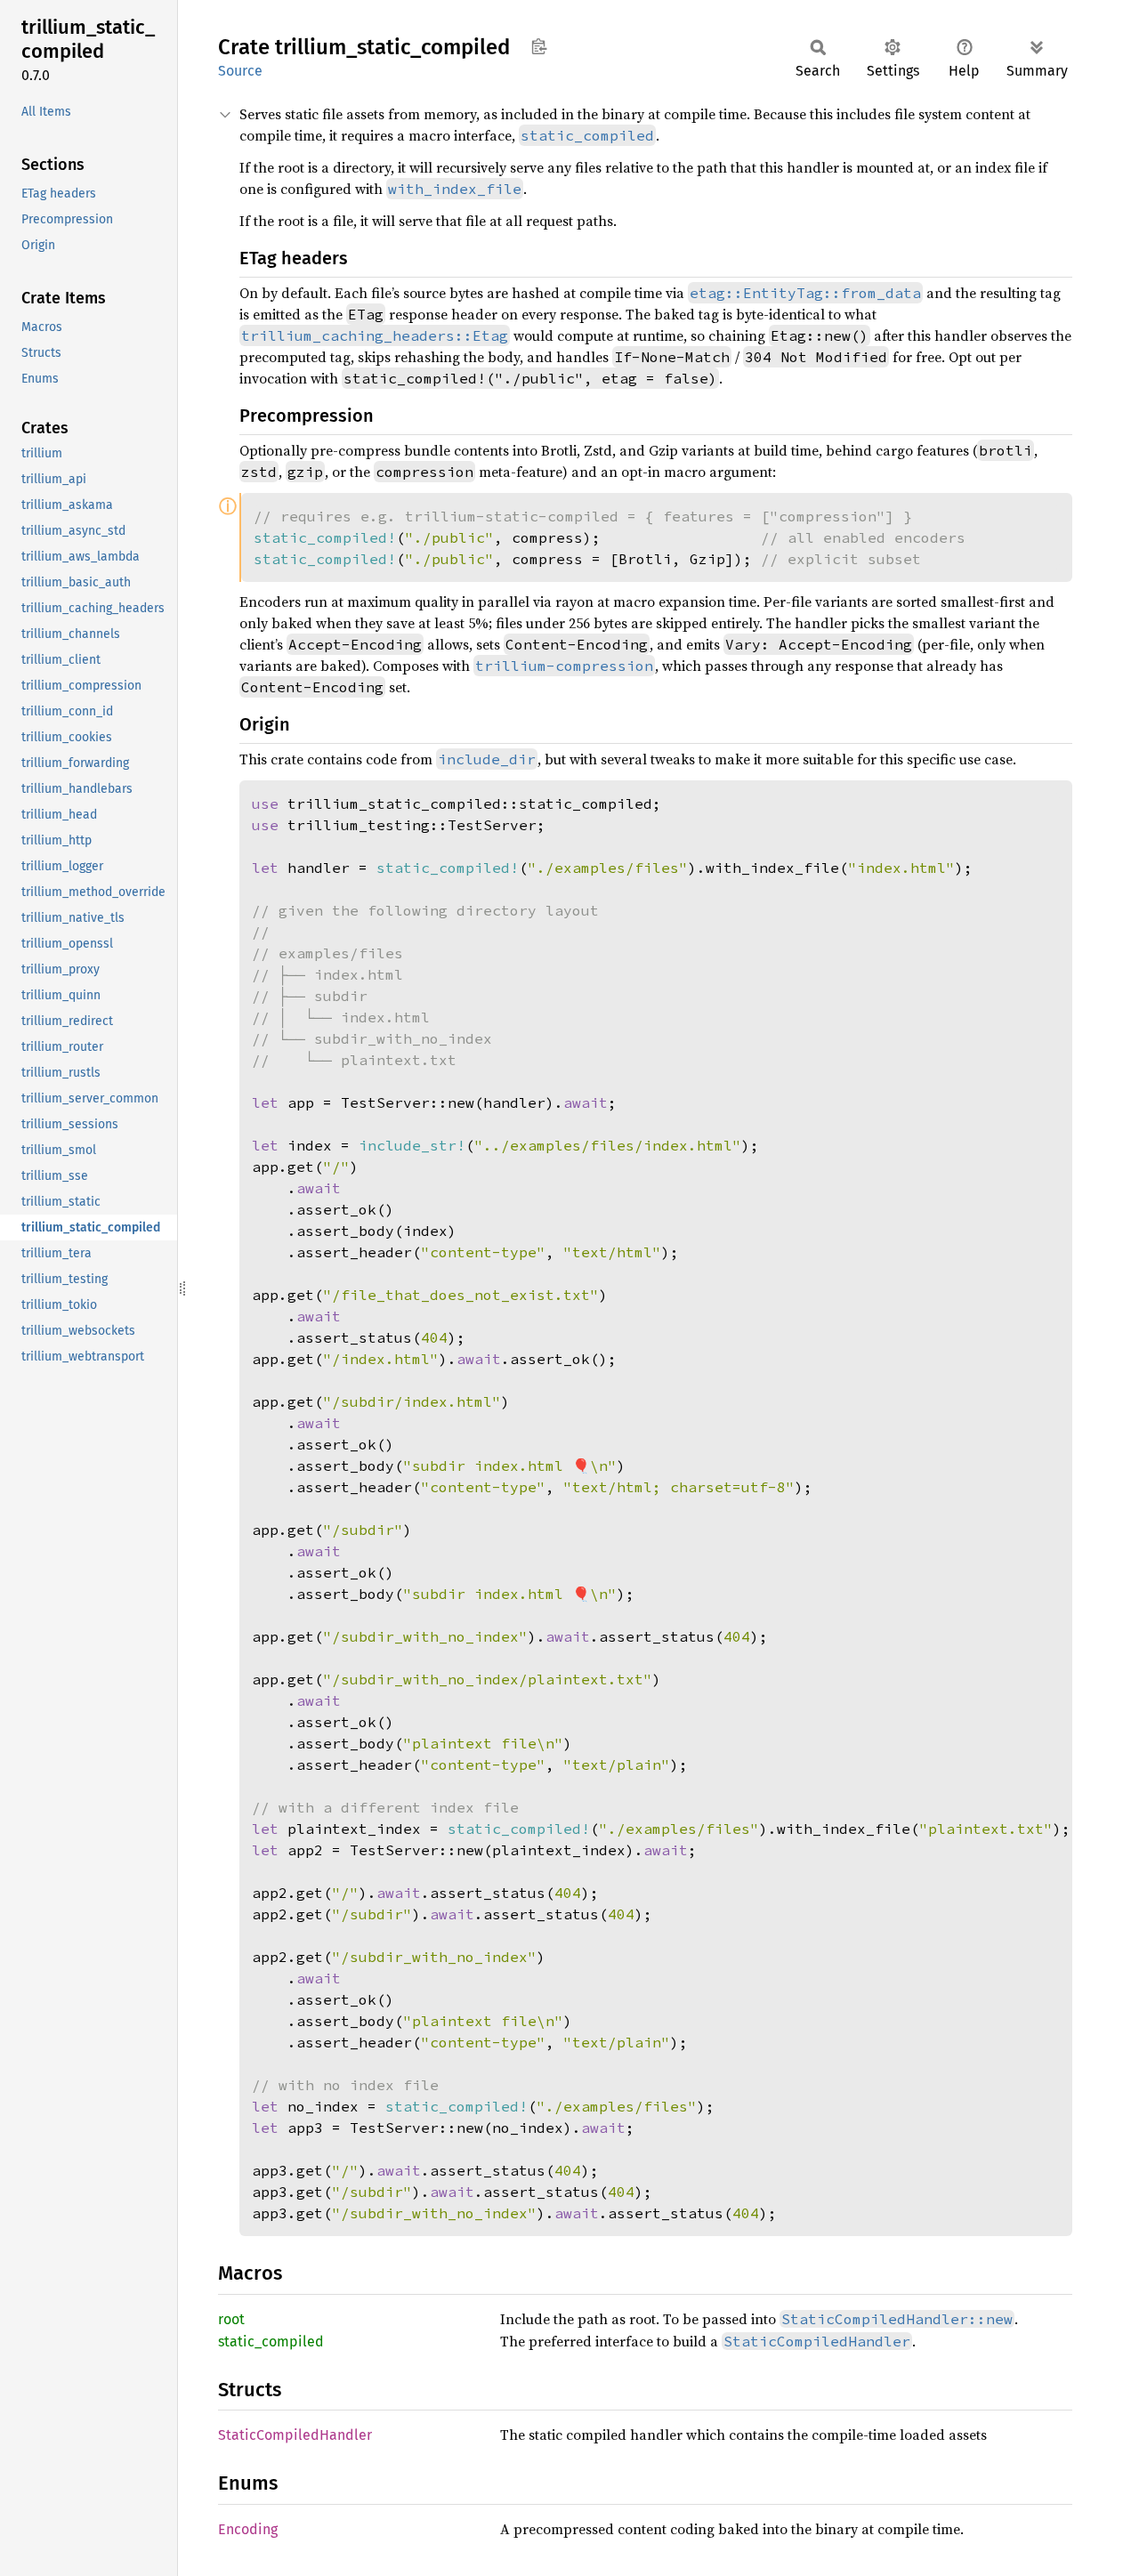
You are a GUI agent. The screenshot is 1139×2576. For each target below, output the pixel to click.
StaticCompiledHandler (295, 2435)
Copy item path (539, 46)
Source (240, 71)
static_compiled (271, 2342)
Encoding (248, 2529)
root (231, 2319)
